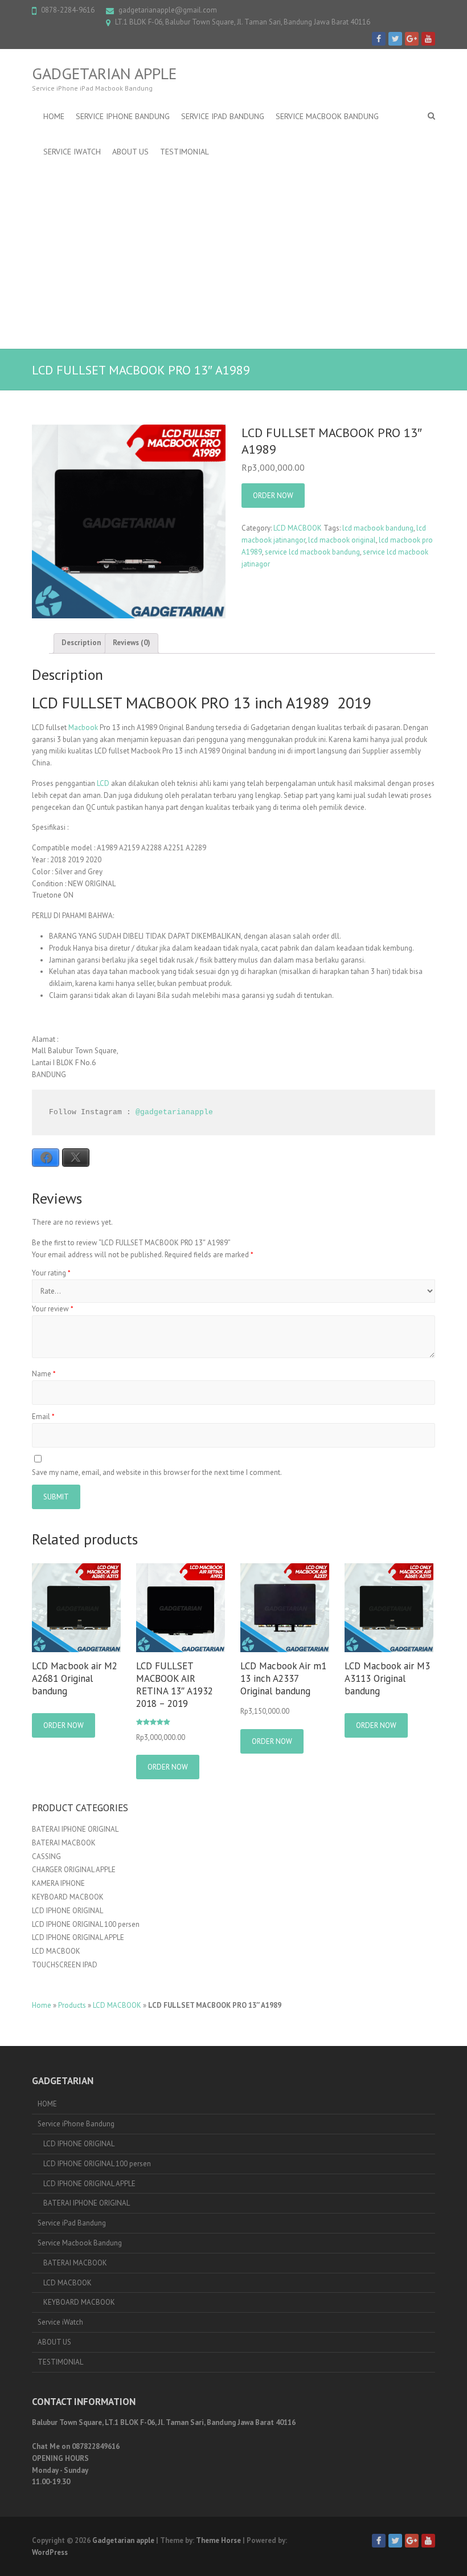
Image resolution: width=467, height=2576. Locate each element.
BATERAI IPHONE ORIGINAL (75, 1829)
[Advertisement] (233, 255)
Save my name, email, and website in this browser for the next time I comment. (157, 1472)
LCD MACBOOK (298, 528)
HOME (54, 116)
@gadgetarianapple (174, 1112)
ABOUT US (130, 152)
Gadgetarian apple (104, 74)
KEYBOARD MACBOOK (68, 1897)
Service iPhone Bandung (123, 116)
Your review (53, 1309)
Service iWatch (72, 152)
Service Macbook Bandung (327, 116)
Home (42, 2005)
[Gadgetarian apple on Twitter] (395, 39)
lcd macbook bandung (378, 528)
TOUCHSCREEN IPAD (65, 1965)
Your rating (51, 1273)
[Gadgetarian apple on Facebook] (379, 39)
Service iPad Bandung (223, 116)
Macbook (83, 727)
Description (81, 643)
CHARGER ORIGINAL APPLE (74, 1870)
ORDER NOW (273, 496)
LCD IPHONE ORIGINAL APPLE (78, 1937)
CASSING (46, 1856)
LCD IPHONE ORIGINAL (67, 1911)
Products (72, 2005)
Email (43, 1417)
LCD (103, 783)
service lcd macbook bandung (312, 552)
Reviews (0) (132, 643)
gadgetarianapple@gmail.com (168, 10)
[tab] (81, 643)
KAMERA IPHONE (58, 1883)
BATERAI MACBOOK (64, 1843)
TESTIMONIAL (185, 152)
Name (44, 1374)
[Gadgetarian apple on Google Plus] (412, 39)
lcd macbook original (342, 540)
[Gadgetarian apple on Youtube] (428, 39)
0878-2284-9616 (68, 10)
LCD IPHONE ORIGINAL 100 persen (86, 1924)
